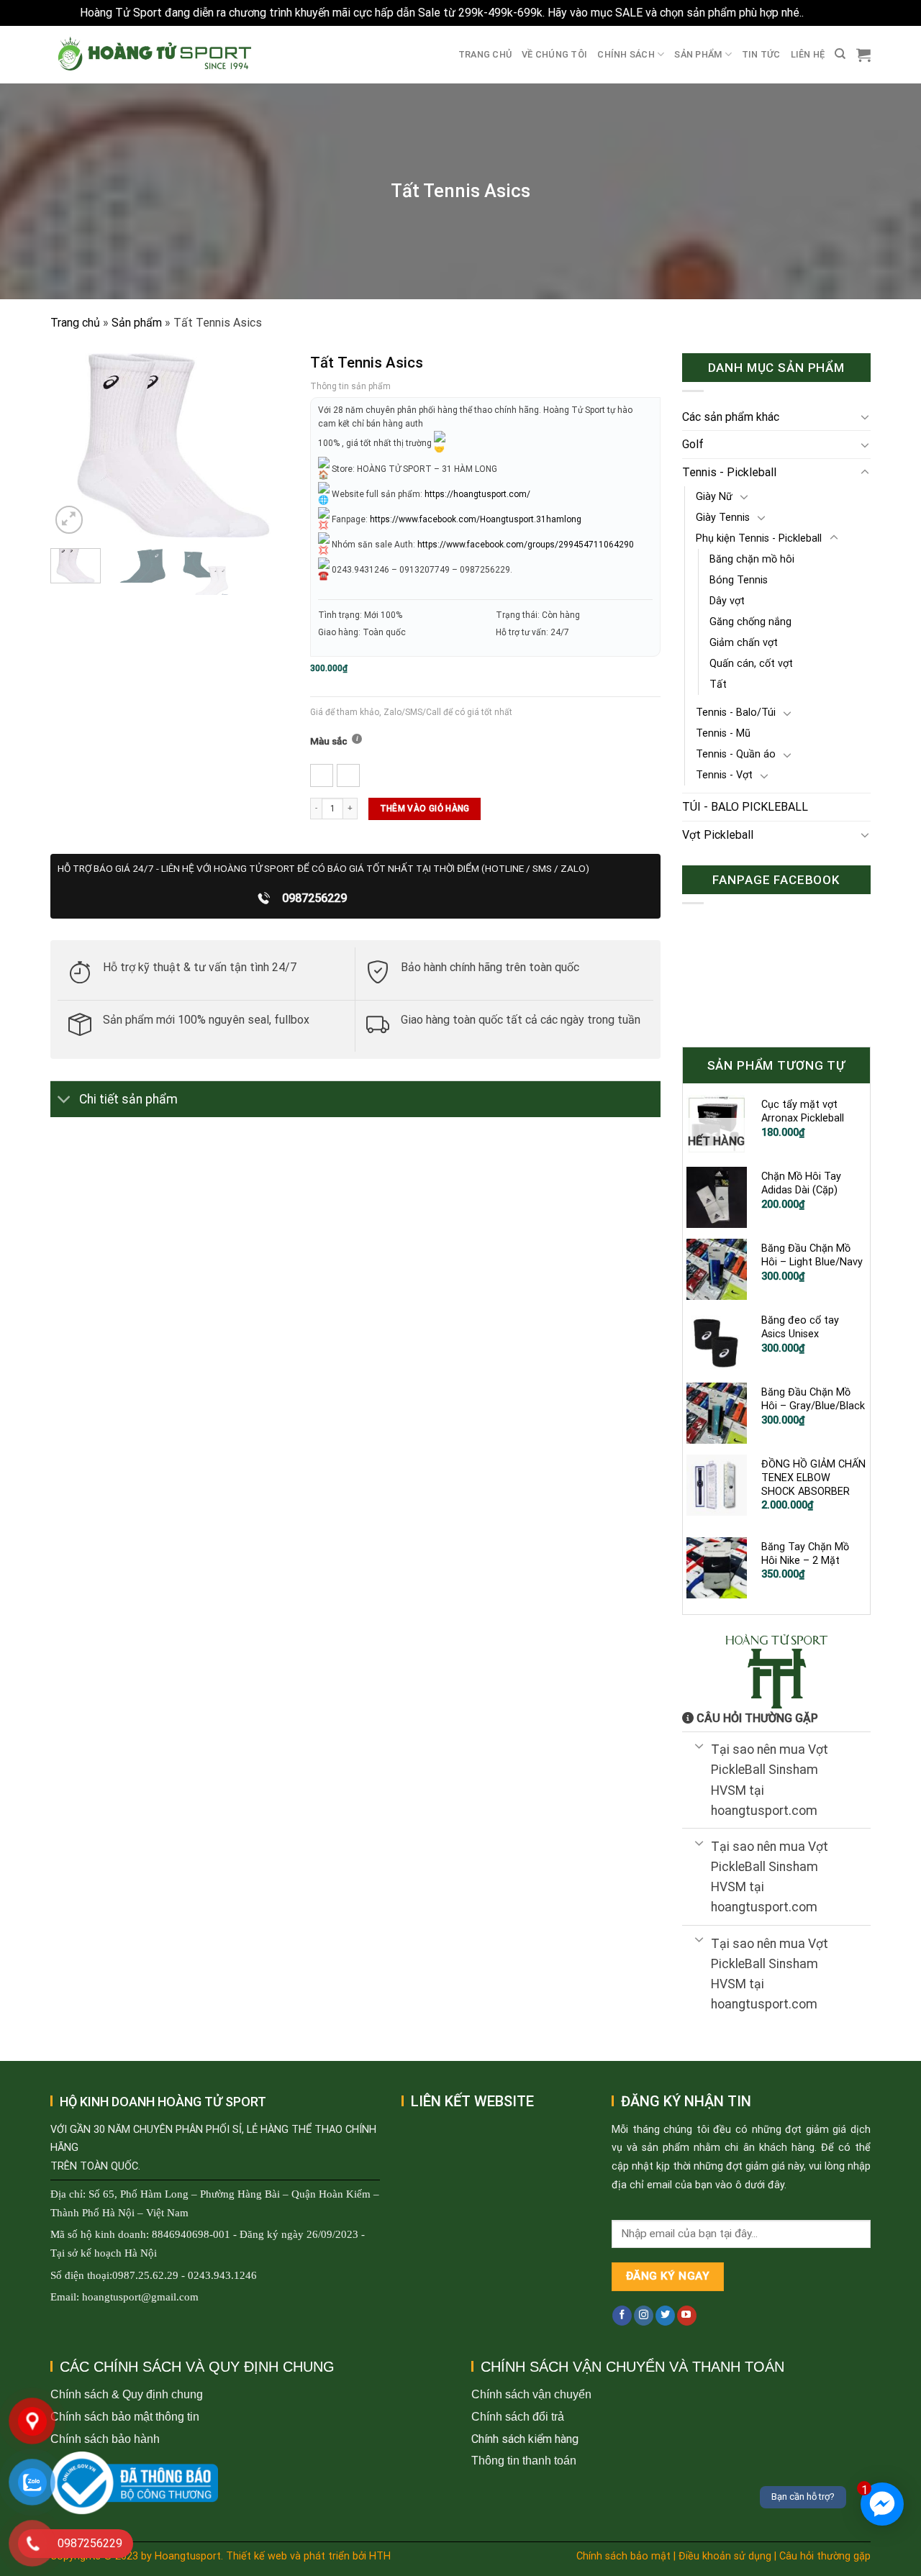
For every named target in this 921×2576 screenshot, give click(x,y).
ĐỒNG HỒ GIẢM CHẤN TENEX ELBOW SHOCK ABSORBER (813, 1478)
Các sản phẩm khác (731, 417)
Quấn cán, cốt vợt (751, 664)
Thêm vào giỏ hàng (425, 809)
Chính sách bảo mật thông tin (125, 2417)
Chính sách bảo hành (105, 2439)
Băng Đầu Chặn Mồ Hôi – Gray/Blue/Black (813, 1399)
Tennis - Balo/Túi (736, 713)
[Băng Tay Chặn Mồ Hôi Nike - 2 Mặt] (717, 1567)
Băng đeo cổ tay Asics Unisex (800, 1327)
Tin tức (761, 54)
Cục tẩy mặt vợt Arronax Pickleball (803, 1111)
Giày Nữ (714, 497)
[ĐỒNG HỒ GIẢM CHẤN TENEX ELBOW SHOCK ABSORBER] (717, 1485)
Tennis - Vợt (724, 775)
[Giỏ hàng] (863, 55)
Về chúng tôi (554, 54)
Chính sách (626, 54)
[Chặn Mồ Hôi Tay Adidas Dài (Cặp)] (717, 1197)
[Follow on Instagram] (644, 2316)
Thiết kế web (257, 2556)
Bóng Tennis (739, 580)
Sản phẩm (698, 54)
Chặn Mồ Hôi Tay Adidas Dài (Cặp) (801, 1183)
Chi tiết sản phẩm (128, 1099)
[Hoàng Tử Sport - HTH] (153, 54)
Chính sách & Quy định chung (127, 2394)
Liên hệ (808, 54)
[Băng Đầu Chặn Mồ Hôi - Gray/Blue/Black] (717, 1413)
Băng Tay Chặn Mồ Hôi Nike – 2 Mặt (805, 1554)
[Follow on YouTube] (687, 2316)
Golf (693, 444)
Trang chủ (485, 54)
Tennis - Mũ (723, 733)
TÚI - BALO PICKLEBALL (745, 807)
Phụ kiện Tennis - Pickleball (759, 538)
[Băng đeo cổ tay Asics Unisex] (717, 1341)
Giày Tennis (723, 518)
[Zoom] (69, 520)
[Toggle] (64, 1101)
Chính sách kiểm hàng (525, 2439)
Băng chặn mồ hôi (752, 559)
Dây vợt (727, 601)
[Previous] (73, 446)
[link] (476, 519)
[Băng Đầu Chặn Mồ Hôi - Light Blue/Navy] (717, 1269)
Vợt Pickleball (718, 835)
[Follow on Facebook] (622, 2316)
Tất (718, 684)
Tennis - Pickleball (729, 472)
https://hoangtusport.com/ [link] (477, 494)
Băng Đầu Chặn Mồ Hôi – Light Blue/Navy (812, 1255)
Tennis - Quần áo (736, 754)
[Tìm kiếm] (840, 54)
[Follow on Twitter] (665, 2316)
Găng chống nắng (750, 622)
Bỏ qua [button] (824, 13)
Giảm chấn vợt (744, 643)
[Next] (273, 446)
